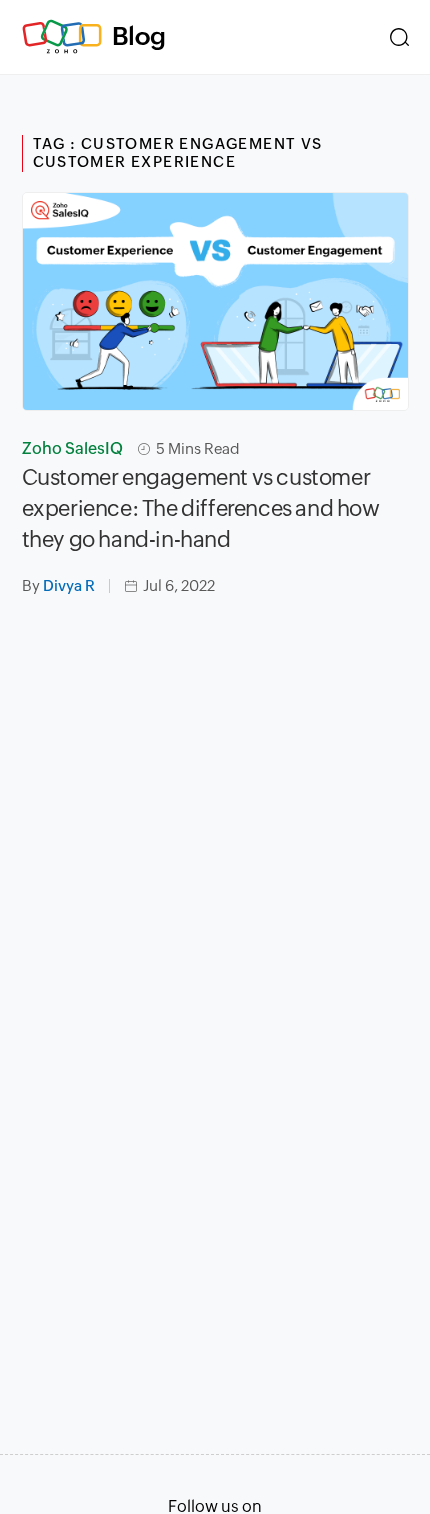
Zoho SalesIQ (72, 448)
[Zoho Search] (399, 37)
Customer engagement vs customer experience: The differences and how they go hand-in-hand (201, 508)
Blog (139, 36)
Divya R (69, 585)
